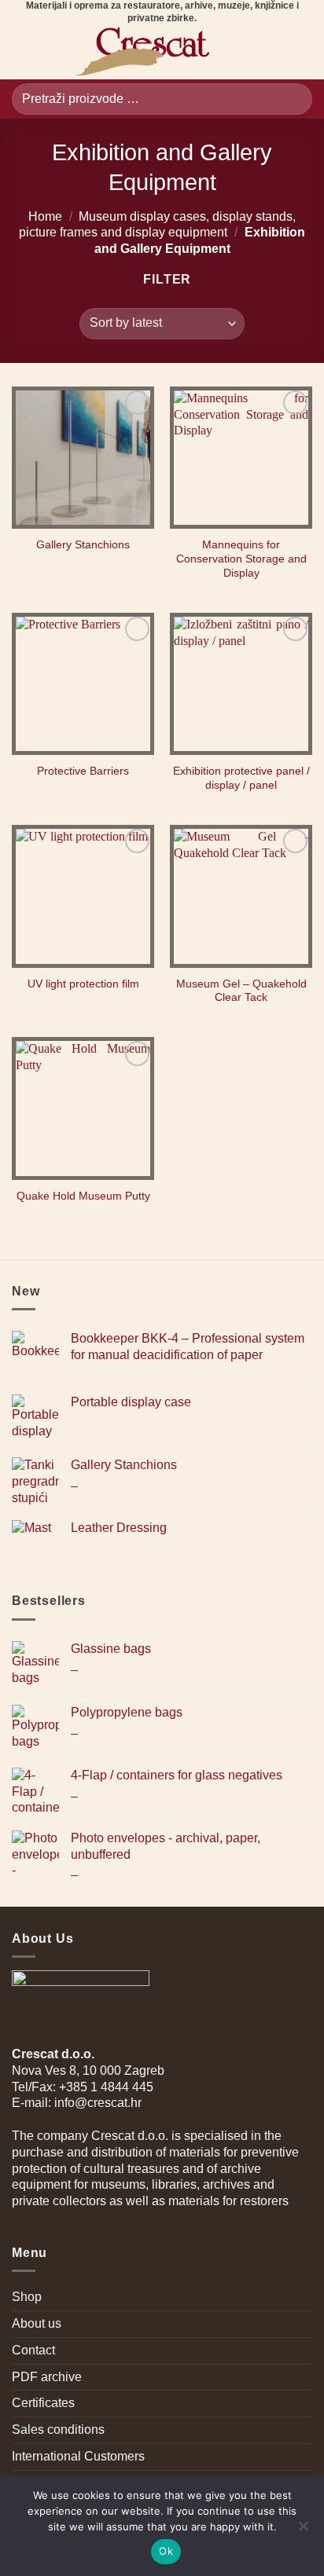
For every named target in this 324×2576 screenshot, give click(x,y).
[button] (21, 52)
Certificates (43, 2403)
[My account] (274, 52)
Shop (27, 2297)
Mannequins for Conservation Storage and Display (241, 559)
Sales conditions (58, 2429)
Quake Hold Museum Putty (83, 1196)
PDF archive (47, 2377)
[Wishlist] (247, 52)
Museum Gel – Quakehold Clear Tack (241, 991)
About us (37, 2323)
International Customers (78, 2456)
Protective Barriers (83, 771)
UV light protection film (83, 984)
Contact (33, 2350)
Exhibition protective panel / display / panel (241, 778)
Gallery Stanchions (83, 545)
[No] (303, 2530)
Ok (166, 2551)
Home (45, 216)
